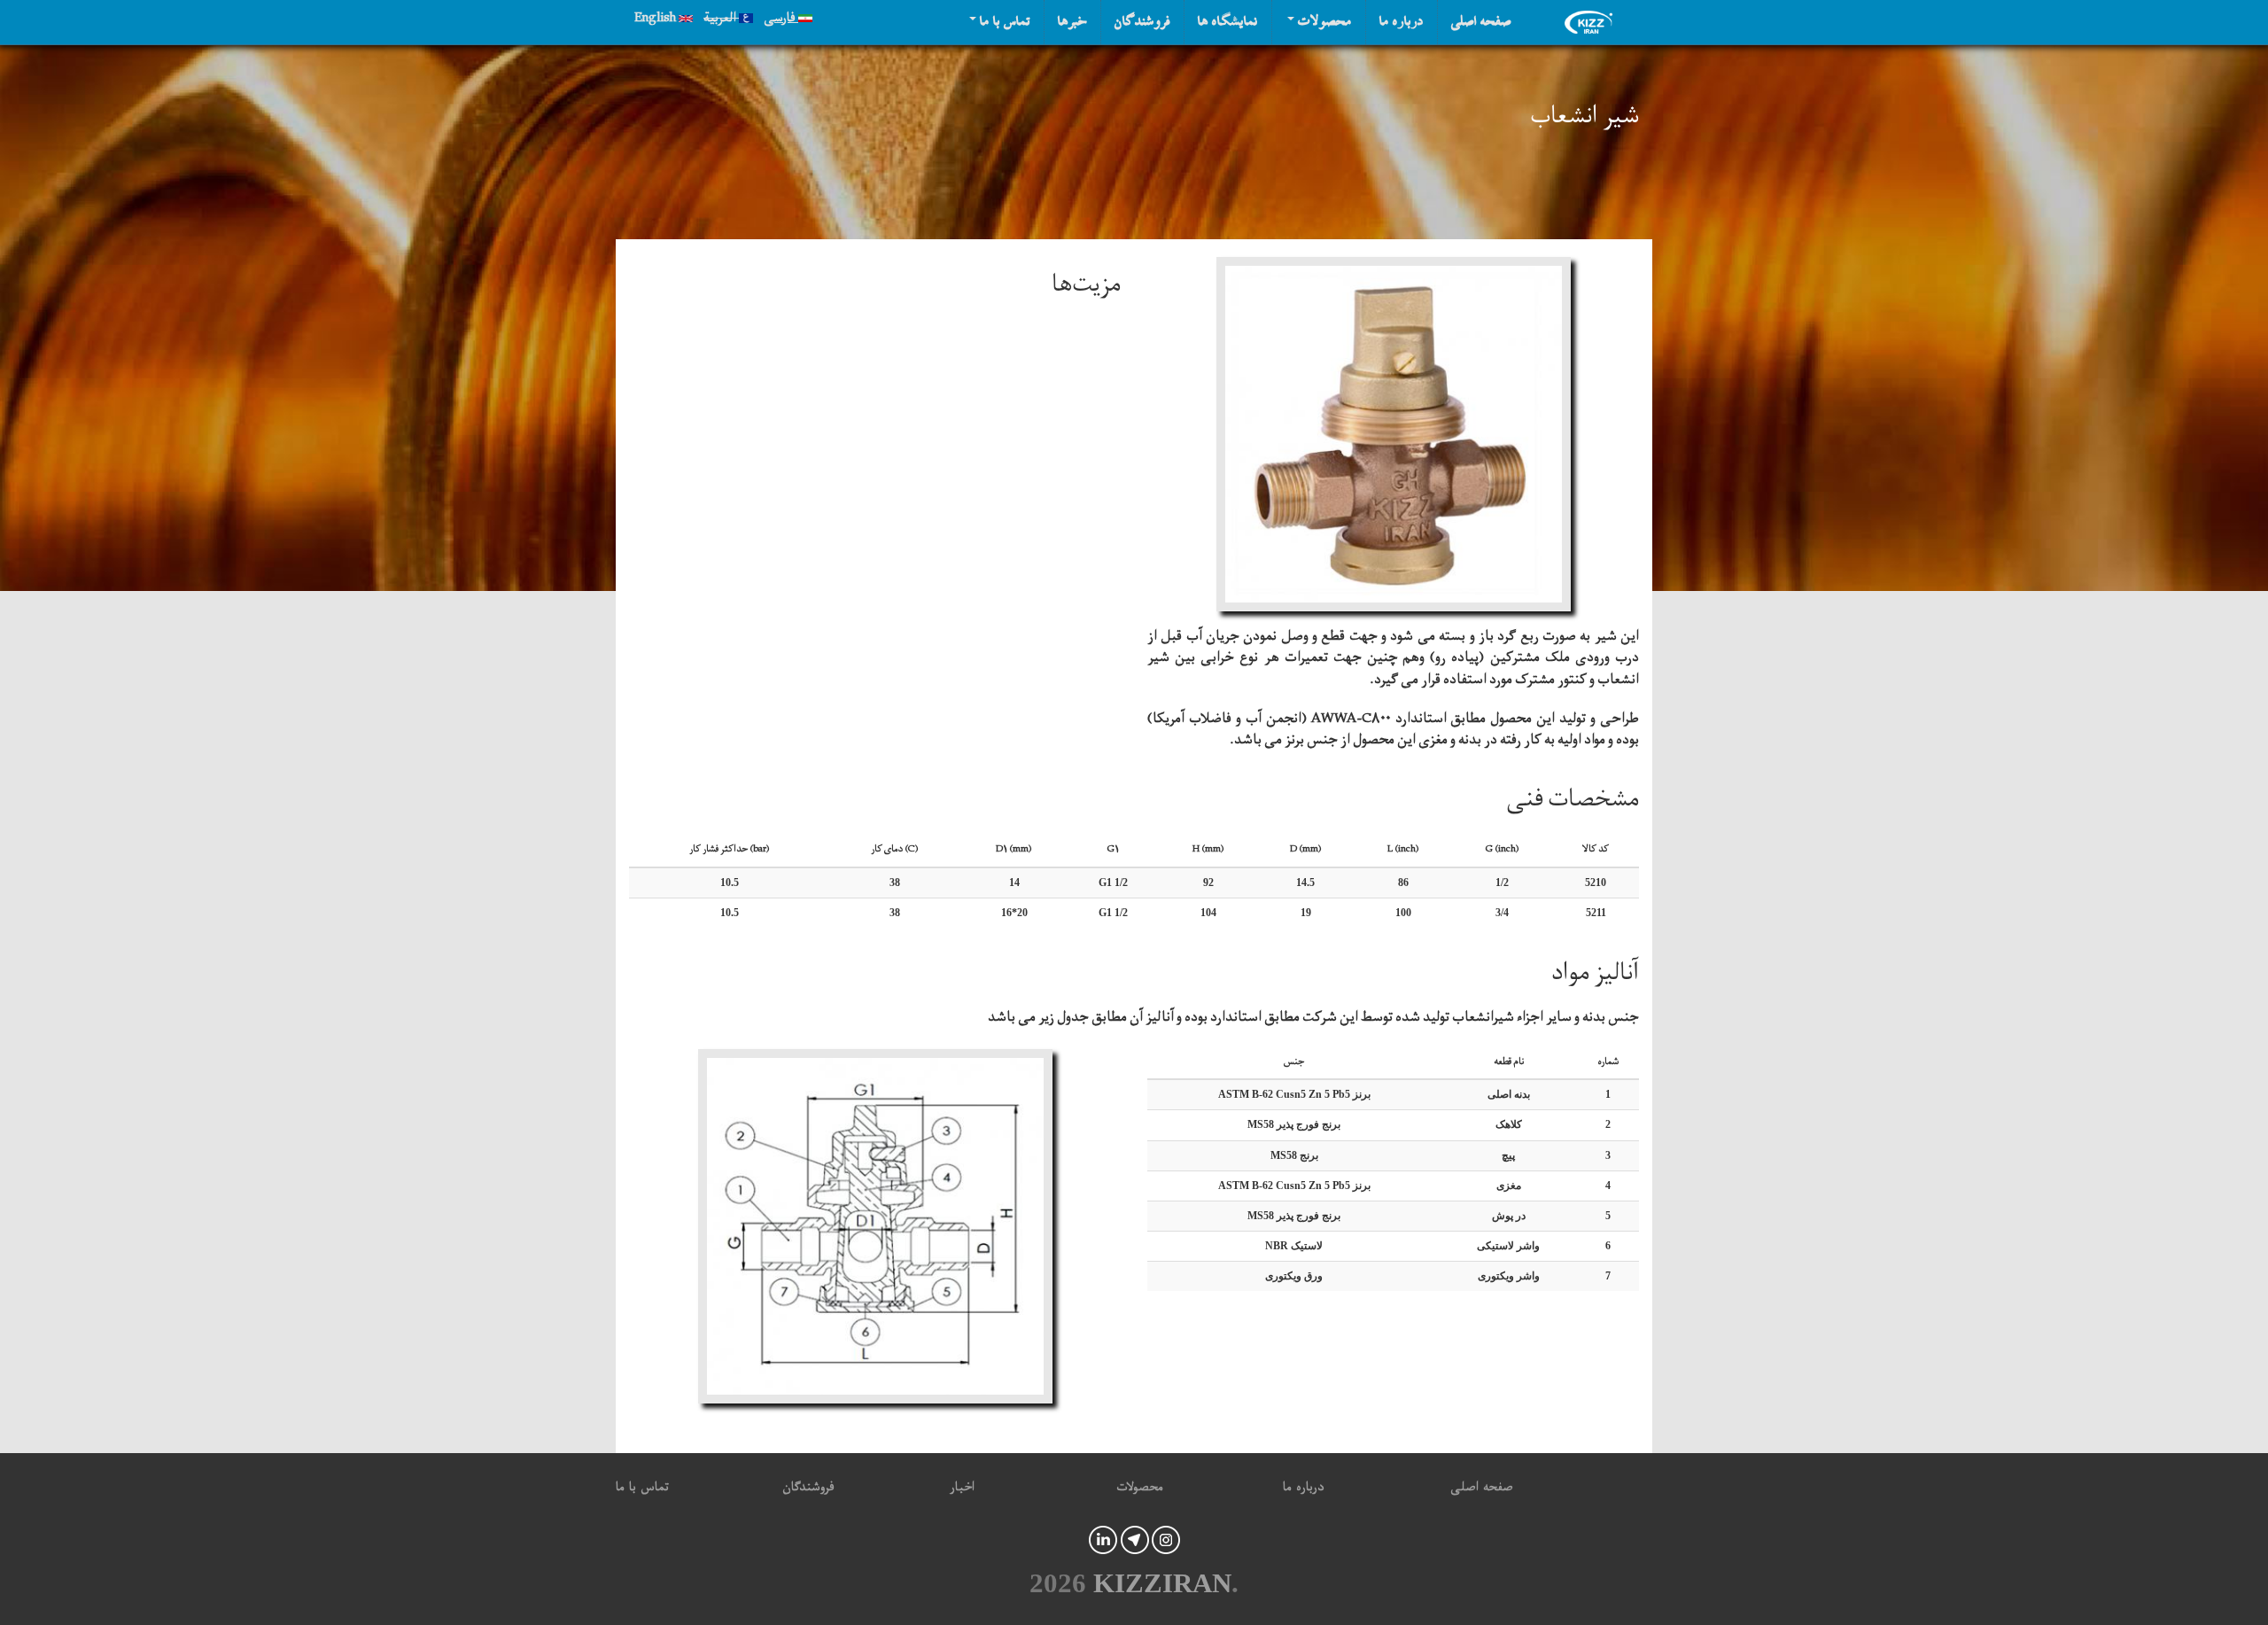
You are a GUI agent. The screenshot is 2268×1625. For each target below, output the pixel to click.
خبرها (1072, 22)
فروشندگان (1142, 22)
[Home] (1593, 22)
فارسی (781, 20)
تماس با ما (1003, 22)
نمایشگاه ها (1228, 22)
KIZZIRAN (1162, 1583)
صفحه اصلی (1481, 22)
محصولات (1323, 22)
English (656, 20)
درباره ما (1402, 22)
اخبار (962, 1490)
